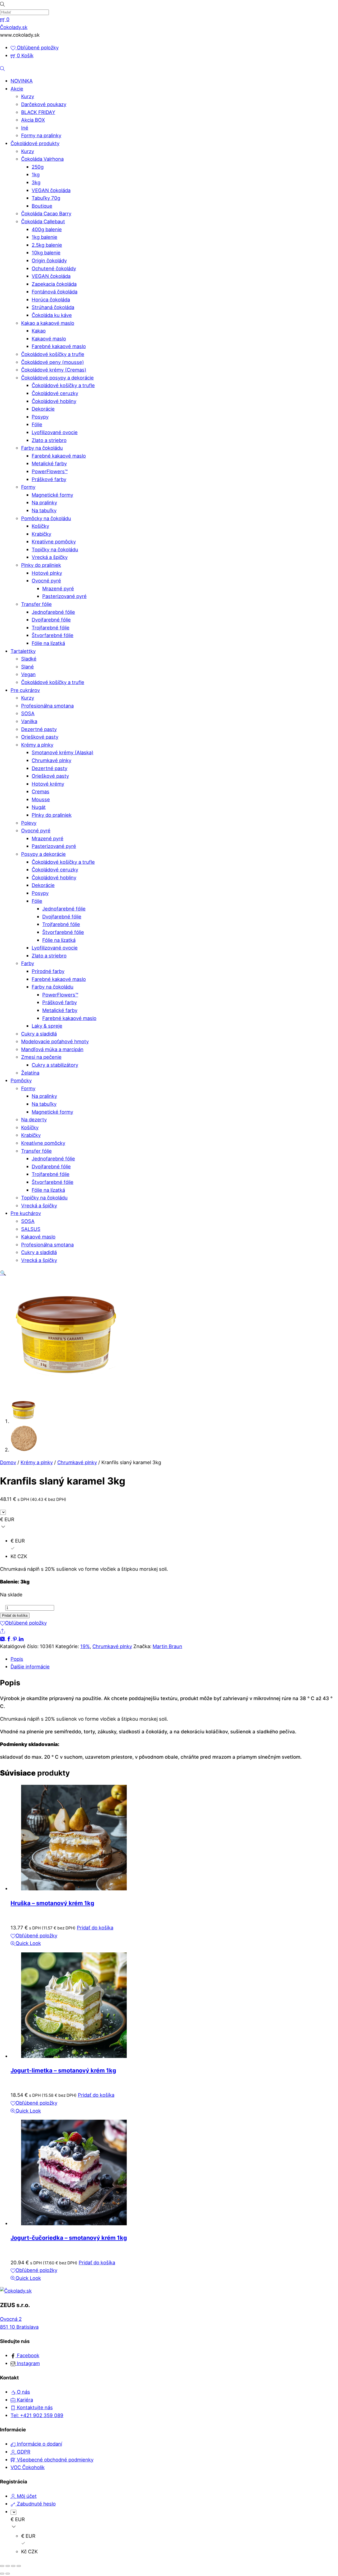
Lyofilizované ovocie (55, 432)
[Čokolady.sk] (16, 2291)
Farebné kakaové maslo (59, 346)
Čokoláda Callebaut (43, 221)
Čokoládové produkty (35, 143)
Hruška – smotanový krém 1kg (52, 1903)
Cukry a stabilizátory (55, 1065)
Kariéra (24, 2400)
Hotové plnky (47, 573)
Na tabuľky (44, 510)
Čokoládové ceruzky (55, 393)
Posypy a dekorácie (43, 854)
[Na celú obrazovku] (8, 2566)
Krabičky (41, 534)
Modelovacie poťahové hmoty (55, 1041)
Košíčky (40, 526)
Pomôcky (21, 1080)
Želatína (30, 1073)
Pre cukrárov (25, 690)
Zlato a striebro (49, 440)
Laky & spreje (47, 1026)
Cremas (41, 791)
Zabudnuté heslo (36, 2504)
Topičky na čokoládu (55, 549)
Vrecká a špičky (50, 557)
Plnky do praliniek (41, 565)
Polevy (29, 823)
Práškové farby (49, 479)
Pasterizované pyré (64, 596)
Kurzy (28, 96)
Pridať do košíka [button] (95, 1928)
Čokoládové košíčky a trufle (53, 354)
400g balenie (47, 229)
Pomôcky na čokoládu (46, 518)
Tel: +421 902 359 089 (37, 2415)
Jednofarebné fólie (53, 612)
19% (85, 1646)
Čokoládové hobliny (54, 401)
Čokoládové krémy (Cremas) (54, 370)
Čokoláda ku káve (52, 315)
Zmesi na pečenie (41, 1057)
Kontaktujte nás (34, 2407)
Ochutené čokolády (54, 268)
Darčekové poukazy (44, 104)
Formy (28, 487)
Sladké (29, 659)
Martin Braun (167, 1646)
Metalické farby (49, 463)
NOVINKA (22, 81)
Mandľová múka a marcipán (52, 1049)
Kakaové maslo (49, 339)
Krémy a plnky (37, 745)
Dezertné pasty (39, 729)
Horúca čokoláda (51, 300)
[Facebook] (10, 1638)
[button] (3, 1273)
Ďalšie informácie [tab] (30, 1667)
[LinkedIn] (21, 1638)
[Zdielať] (13, 2566)
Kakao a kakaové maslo (48, 323)
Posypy (40, 417)
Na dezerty (34, 1119)
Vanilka (29, 721)
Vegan (28, 674)
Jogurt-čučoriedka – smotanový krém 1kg (69, 2238)
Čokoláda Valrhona (42, 159)
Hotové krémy (48, 784)
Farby (28, 963)
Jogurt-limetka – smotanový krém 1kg (63, 2070)
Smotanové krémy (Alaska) (63, 752)
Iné (25, 128)
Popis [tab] (17, 1659)
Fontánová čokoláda (55, 292)
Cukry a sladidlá (39, 1034)
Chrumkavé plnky (51, 760)
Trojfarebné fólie (51, 628)
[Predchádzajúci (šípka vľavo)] (2, 2574)
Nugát (39, 807)
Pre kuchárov (26, 1213)
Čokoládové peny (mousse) (53, 362)
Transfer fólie (36, 604)
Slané (27, 667)
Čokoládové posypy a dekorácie (57, 378)
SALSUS (31, 1229)
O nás (23, 2392)
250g (38, 167)
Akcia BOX (33, 120)
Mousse (41, 799)
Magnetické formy (52, 495)
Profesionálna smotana (47, 706)
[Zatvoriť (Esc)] (19, 2566)
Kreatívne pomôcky (54, 542)
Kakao (39, 331)
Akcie (17, 89)
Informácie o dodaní (39, 2444)
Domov (8, 1462)
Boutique (42, 206)
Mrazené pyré (58, 589)
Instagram (28, 2363)
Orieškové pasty (40, 737)
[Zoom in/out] (2, 2566)
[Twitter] (3, 1638)
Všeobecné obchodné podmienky (55, 2460)
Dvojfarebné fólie (51, 620)
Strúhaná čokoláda (53, 307)
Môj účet (26, 2496)
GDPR (23, 2452)
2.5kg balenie (47, 245)
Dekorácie (43, 409)
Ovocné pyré (46, 581)
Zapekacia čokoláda (54, 284)
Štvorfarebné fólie (53, 635)
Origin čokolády (49, 260)
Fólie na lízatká (48, 643)
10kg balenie (46, 253)
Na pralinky (44, 502)
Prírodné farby (48, 971)
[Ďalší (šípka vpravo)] (8, 2574)
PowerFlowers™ (50, 471)
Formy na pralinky (41, 135)
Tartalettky (23, 651)
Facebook (27, 2355)
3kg (36, 182)
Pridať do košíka (15, 1616)
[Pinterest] (16, 1638)
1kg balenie (44, 237)
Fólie (37, 424)
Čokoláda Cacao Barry (46, 214)
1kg (36, 174)
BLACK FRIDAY (38, 112)
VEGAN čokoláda (51, 190)
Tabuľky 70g (46, 198)
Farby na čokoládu (42, 448)
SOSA (28, 713)
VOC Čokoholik (28, 2467)
